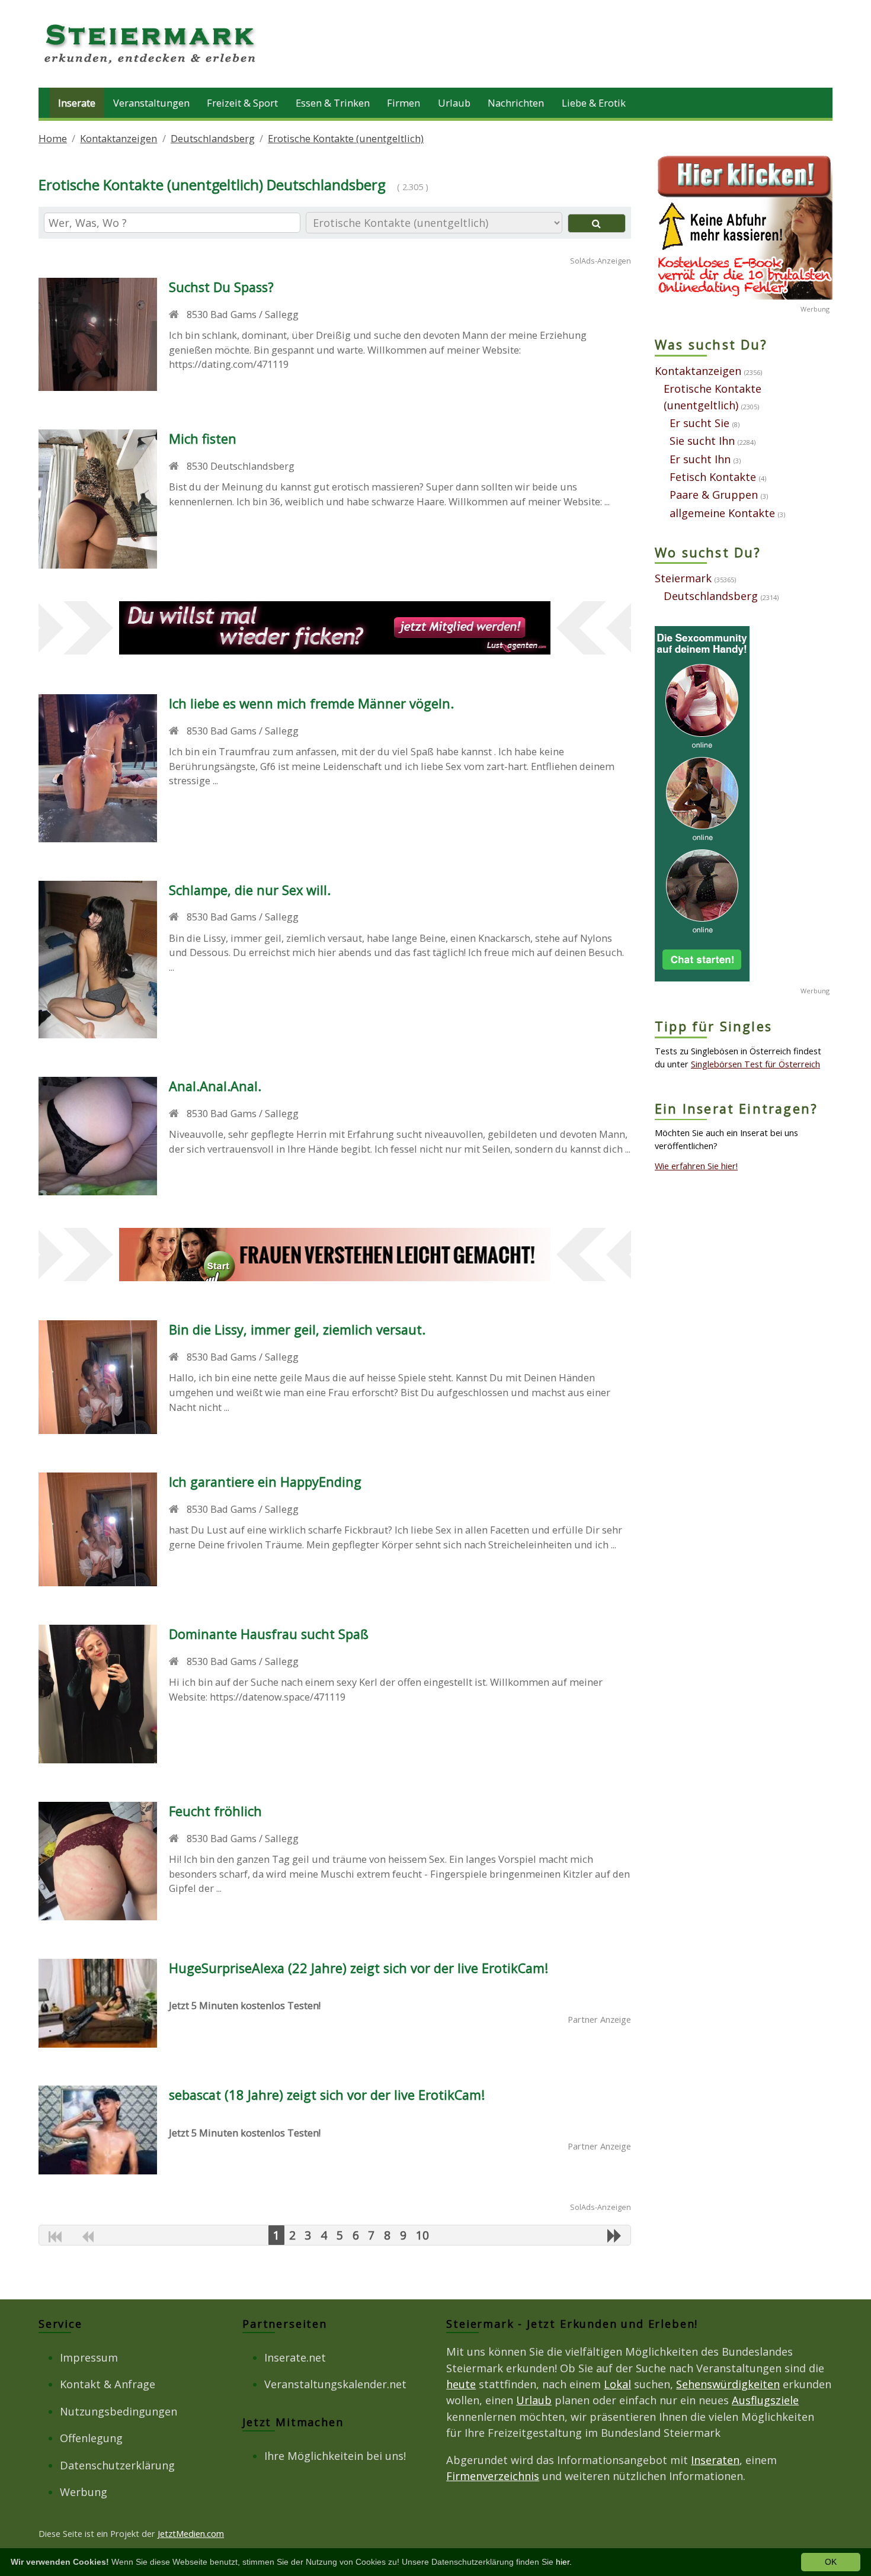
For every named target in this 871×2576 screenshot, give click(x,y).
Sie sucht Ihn (702, 441)
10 (422, 2235)
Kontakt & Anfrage (108, 2384)
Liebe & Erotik (594, 103)
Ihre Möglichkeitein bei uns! (335, 2456)
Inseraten (715, 2460)
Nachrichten (516, 103)
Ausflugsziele (765, 2400)
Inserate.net (295, 2357)
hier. (564, 2562)
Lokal (617, 2384)
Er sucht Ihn (700, 459)
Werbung (84, 2492)
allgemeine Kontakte (722, 513)
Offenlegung (91, 2438)
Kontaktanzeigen (119, 138)
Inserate (77, 103)
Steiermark (683, 578)
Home (53, 138)
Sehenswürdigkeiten (728, 2384)
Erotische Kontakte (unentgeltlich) (346, 138)
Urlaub (454, 103)
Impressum (89, 2357)
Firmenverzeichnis (493, 2476)
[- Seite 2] (614, 2235)
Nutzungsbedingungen (119, 2411)
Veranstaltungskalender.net (335, 2384)
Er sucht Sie (699, 423)
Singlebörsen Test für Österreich (755, 1064)
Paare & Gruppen (714, 495)
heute (461, 2384)
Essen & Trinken (333, 103)
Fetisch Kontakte (713, 477)
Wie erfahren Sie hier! (696, 1166)
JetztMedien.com (191, 2533)
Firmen (404, 103)
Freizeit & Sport (242, 103)
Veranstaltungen (151, 103)
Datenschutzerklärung (117, 2465)
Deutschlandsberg (213, 138)
